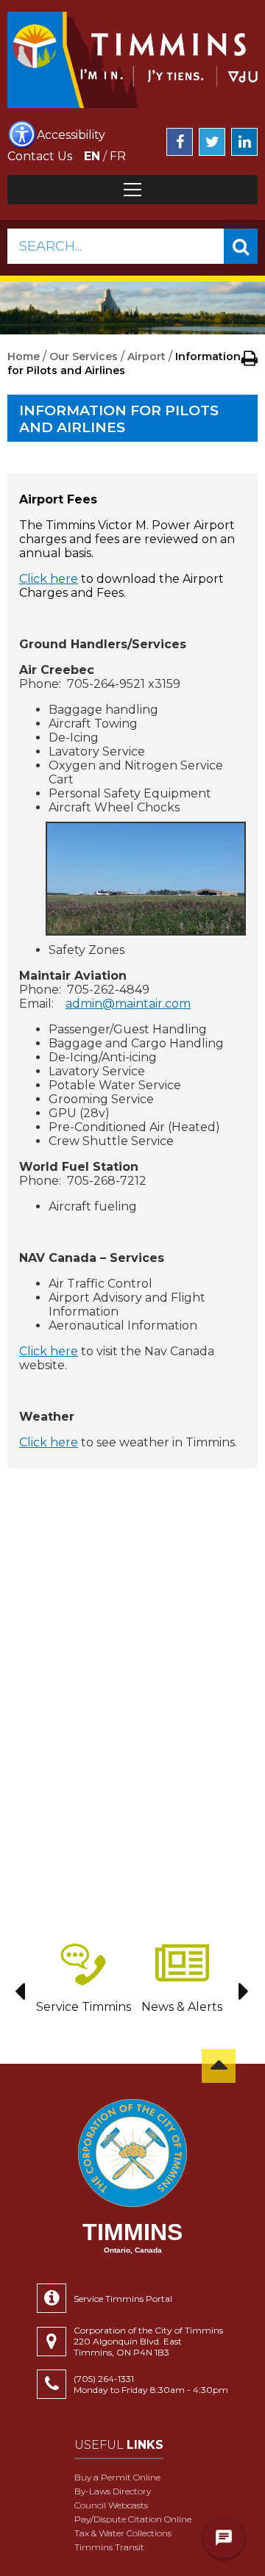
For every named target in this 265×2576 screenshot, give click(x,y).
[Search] (241, 246)
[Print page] (250, 358)
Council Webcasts (111, 2505)
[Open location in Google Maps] (55, 2342)
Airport (146, 356)
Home (24, 356)
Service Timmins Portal (123, 2299)
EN (92, 156)
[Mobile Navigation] (132, 190)
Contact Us (40, 156)
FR (118, 156)
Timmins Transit (109, 2547)
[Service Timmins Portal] (55, 2298)
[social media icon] (180, 142)
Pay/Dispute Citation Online (133, 2519)
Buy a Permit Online (117, 2477)
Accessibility (71, 135)
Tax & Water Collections (123, 2533)
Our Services (84, 356)
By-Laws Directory (113, 2491)
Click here (49, 579)
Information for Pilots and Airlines (119, 419)
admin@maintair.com (128, 1004)
